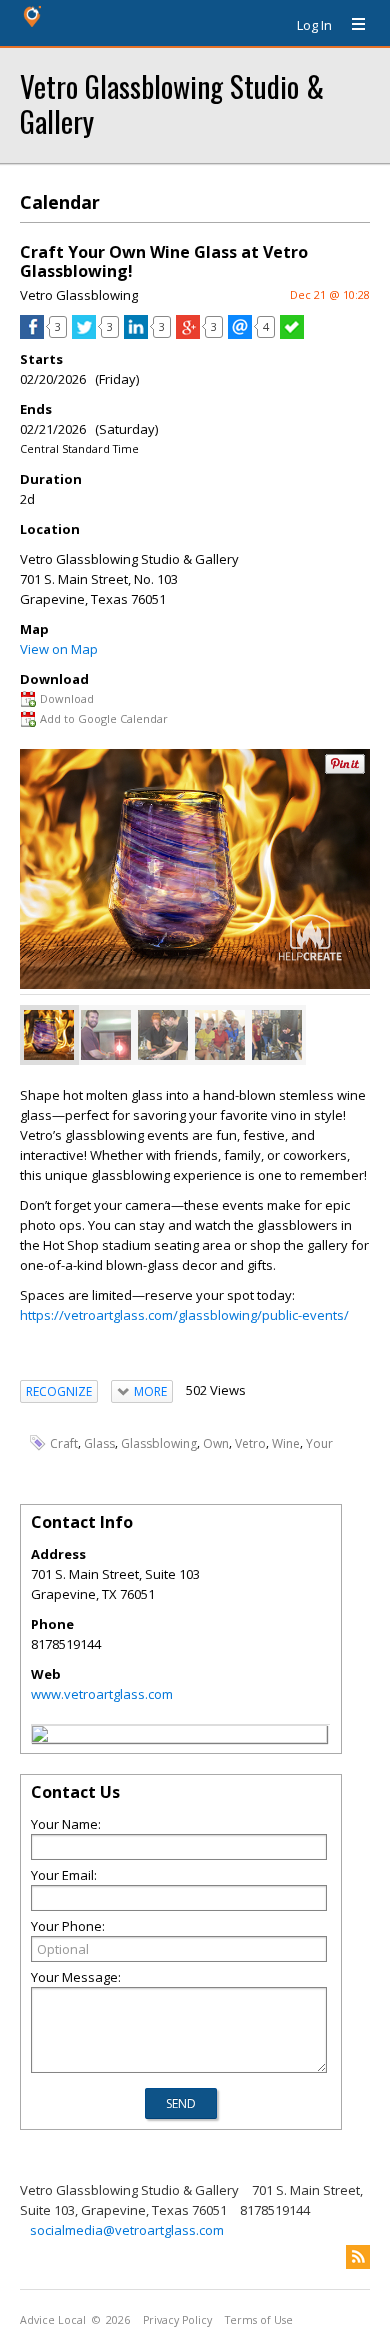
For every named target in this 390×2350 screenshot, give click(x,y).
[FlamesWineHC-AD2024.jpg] (49, 1035)
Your (319, 1443)
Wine (286, 1443)
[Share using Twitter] (84, 334)
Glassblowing (159, 1443)
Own (216, 1443)
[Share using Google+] (188, 334)
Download (67, 698)
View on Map (59, 649)
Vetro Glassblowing (79, 295)
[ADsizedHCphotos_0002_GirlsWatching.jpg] (277, 1035)
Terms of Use (259, 2320)
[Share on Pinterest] (345, 769)
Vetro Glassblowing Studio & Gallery (172, 103)
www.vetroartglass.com (102, 1694)
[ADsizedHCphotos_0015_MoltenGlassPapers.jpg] (163, 1035)
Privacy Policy (177, 2320)
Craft (64, 1443)
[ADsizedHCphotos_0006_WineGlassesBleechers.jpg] (220, 1035)
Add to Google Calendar (104, 718)
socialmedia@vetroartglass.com (127, 2230)
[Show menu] (351, 25)
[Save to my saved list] (292, 334)
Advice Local (53, 2320)
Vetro (250, 1443)
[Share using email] (240, 334)
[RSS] (358, 2257)
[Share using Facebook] (32, 334)
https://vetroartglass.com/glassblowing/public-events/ (184, 1315)
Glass (99, 1443)
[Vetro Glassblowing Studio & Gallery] (40, 1737)
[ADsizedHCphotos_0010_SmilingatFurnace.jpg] (106, 1035)
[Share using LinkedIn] (136, 334)
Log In (314, 25)
